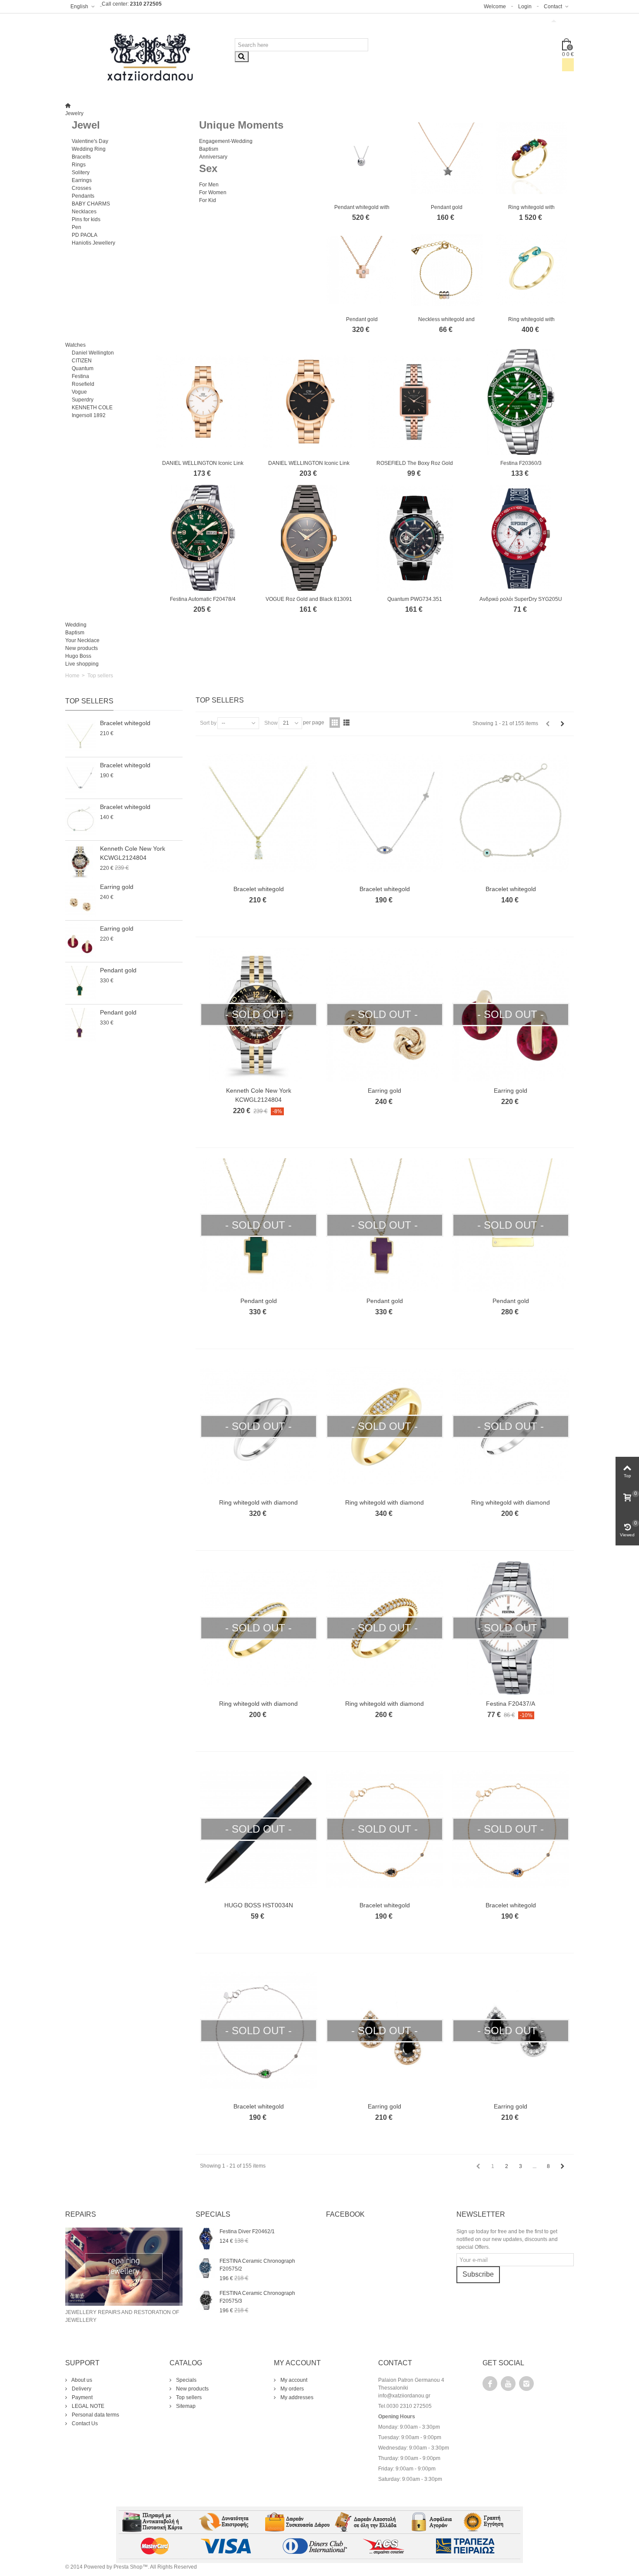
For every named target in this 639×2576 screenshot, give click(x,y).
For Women (213, 192)
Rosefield (83, 384)
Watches (75, 345)
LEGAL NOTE (87, 2406)
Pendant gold (447, 207)
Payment (82, 2397)
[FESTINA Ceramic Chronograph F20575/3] (205, 2300)
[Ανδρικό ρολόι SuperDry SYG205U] (521, 538)
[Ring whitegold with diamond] (531, 158)
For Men (209, 185)
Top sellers (89, 701)
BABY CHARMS (91, 204)
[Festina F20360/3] (521, 402)
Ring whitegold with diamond (258, 1502)
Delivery (81, 2389)
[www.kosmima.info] (150, 57)
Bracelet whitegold (125, 723)
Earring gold (117, 887)
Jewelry (74, 113)
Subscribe (478, 2274)
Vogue (79, 392)
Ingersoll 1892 (89, 415)
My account (293, 2380)
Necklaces (84, 212)
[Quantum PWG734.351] (415, 538)
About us (81, 2380)
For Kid (208, 200)
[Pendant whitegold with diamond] (362, 158)
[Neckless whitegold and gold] (447, 270)
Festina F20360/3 (521, 463)
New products (82, 648)
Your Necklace (82, 640)
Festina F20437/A (511, 1704)
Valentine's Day (90, 141)
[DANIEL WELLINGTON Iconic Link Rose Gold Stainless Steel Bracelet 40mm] (309, 402)
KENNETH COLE (92, 408)
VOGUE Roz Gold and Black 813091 (309, 599)
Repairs (81, 2214)
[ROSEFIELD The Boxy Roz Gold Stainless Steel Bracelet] (415, 402)
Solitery (81, 172)
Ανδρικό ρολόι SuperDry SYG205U (521, 599)
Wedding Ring (89, 149)
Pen (77, 227)
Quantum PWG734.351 (415, 599)
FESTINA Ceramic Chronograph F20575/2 (257, 2265)
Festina (80, 376)
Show (271, 723)
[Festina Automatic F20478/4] (203, 538)
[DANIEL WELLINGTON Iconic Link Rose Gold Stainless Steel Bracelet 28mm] (203, 402)
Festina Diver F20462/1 (247, 2231)
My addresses (296, 2397)
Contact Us (84, 2423)
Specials (186, 2380)
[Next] (562, 724)
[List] (346, 723)
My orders (291, 2389)
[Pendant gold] (447, 158)
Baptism (209, 149)
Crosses (82, 188)
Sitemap (185, 2406)
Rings (79, 165)
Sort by (208, 723)
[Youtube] (508, 2384)
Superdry (83, 400)
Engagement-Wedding (226, 141)
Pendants (83, 196)
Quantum (83, 368)
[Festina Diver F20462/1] (205, 2238)
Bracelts (81, 157)
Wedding (76, 625)
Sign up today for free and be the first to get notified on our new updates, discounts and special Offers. (507, 2239)
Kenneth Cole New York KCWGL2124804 (133, 853)
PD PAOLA (85, 235)
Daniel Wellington (93, 353)
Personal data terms (95, 2415)
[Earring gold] (80, 900)
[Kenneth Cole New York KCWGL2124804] (80, 861)
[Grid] (335, 723)
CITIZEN (82, 361)
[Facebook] (490, 2384)
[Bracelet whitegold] (80, 736)
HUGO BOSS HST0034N (259, 1905)
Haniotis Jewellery (93, 243)
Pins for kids (86, 219)
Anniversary (213, 157)
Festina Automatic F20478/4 (203, 599)
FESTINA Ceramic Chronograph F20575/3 (257, 2297)
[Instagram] (526, 2384)
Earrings (82, 180)
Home (72, 676)
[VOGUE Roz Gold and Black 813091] (309, 538)
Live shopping (82, 664)
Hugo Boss (78, 656)
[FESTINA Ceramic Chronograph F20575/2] (205, 2268)
